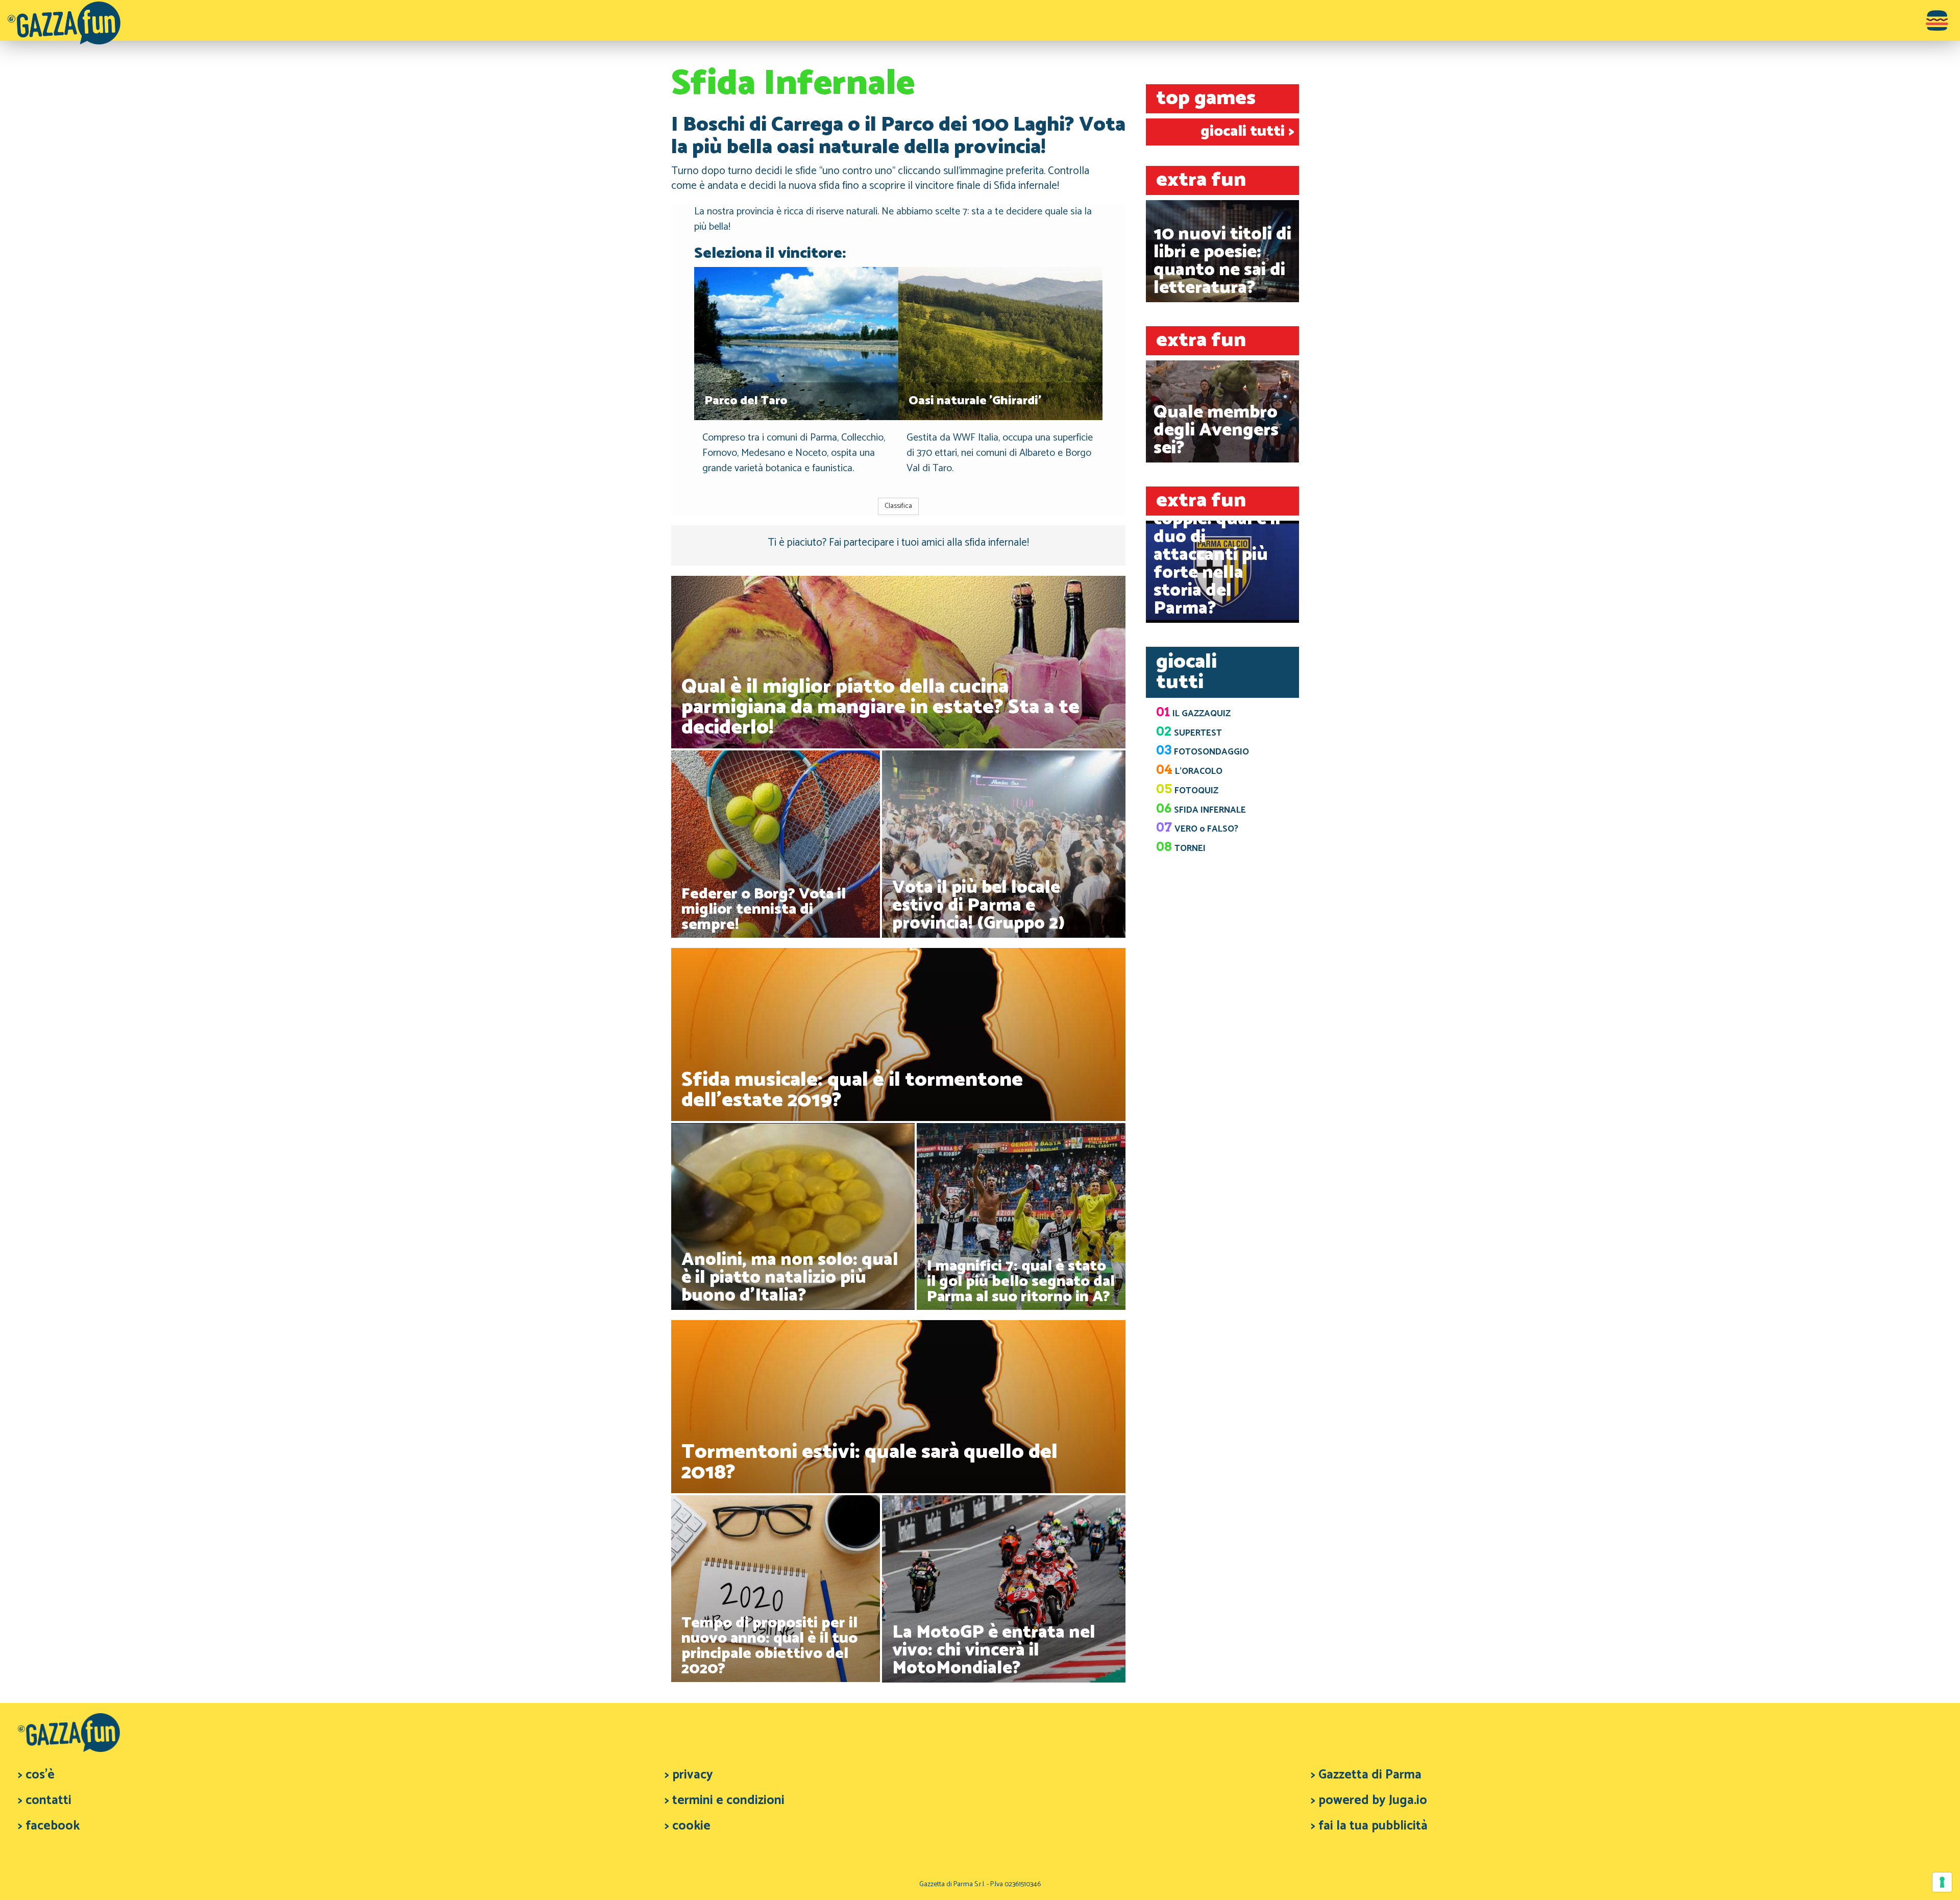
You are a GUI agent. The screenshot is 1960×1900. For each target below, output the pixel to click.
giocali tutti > (1247, 131)
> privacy (689, 1775)
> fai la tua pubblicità (1369, 1826)
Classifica (898, 506)
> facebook (49, 1826)
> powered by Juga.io (1369, 1800)
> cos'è (36, 1775)
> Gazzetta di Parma (1366, 1775)
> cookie (688, 1826)
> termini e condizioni (725, 1800)
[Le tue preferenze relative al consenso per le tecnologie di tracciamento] (1942, 1882)
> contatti (45, 1800)
